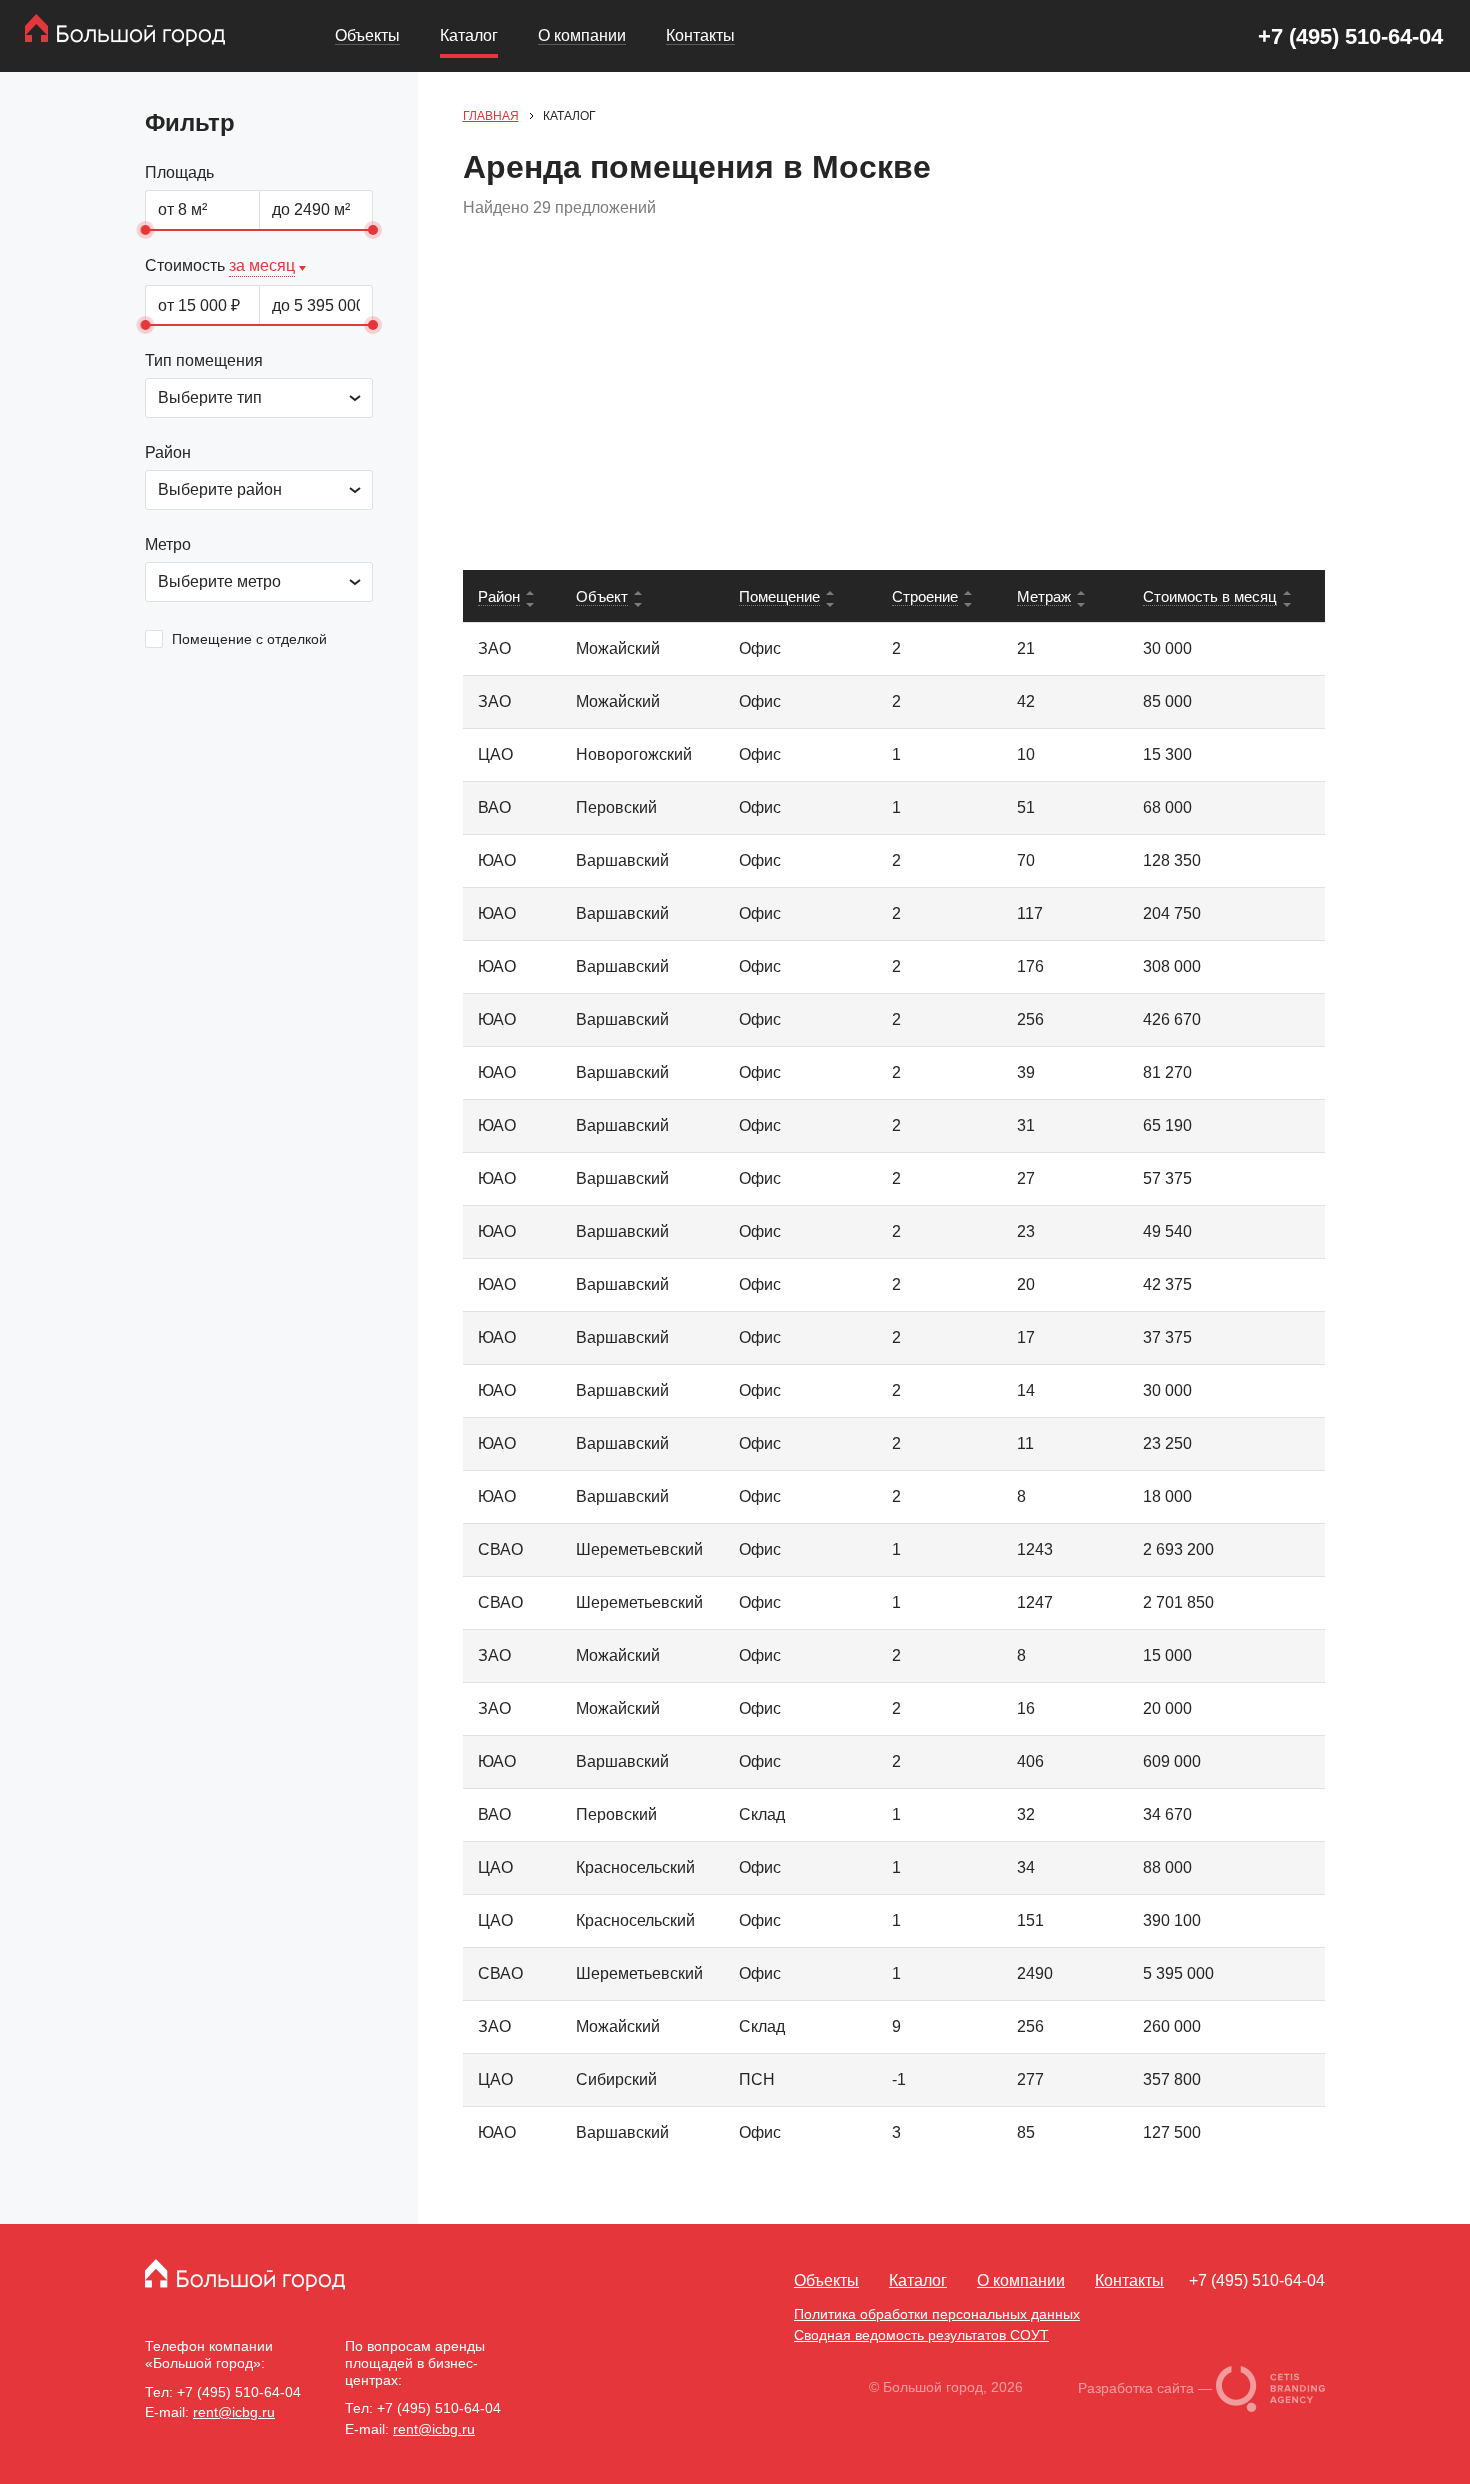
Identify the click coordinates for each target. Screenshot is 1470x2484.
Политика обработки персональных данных (937, 2314)
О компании (582, 35)
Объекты (367, 35)
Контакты (700, 35)
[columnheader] (512, 596)
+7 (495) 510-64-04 (1350, 36)
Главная (491, 116)
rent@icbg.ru (234, 2412)
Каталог (469, 35)
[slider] (145, 230)
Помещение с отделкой (247, 639)
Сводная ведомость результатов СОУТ (921, 2335)
